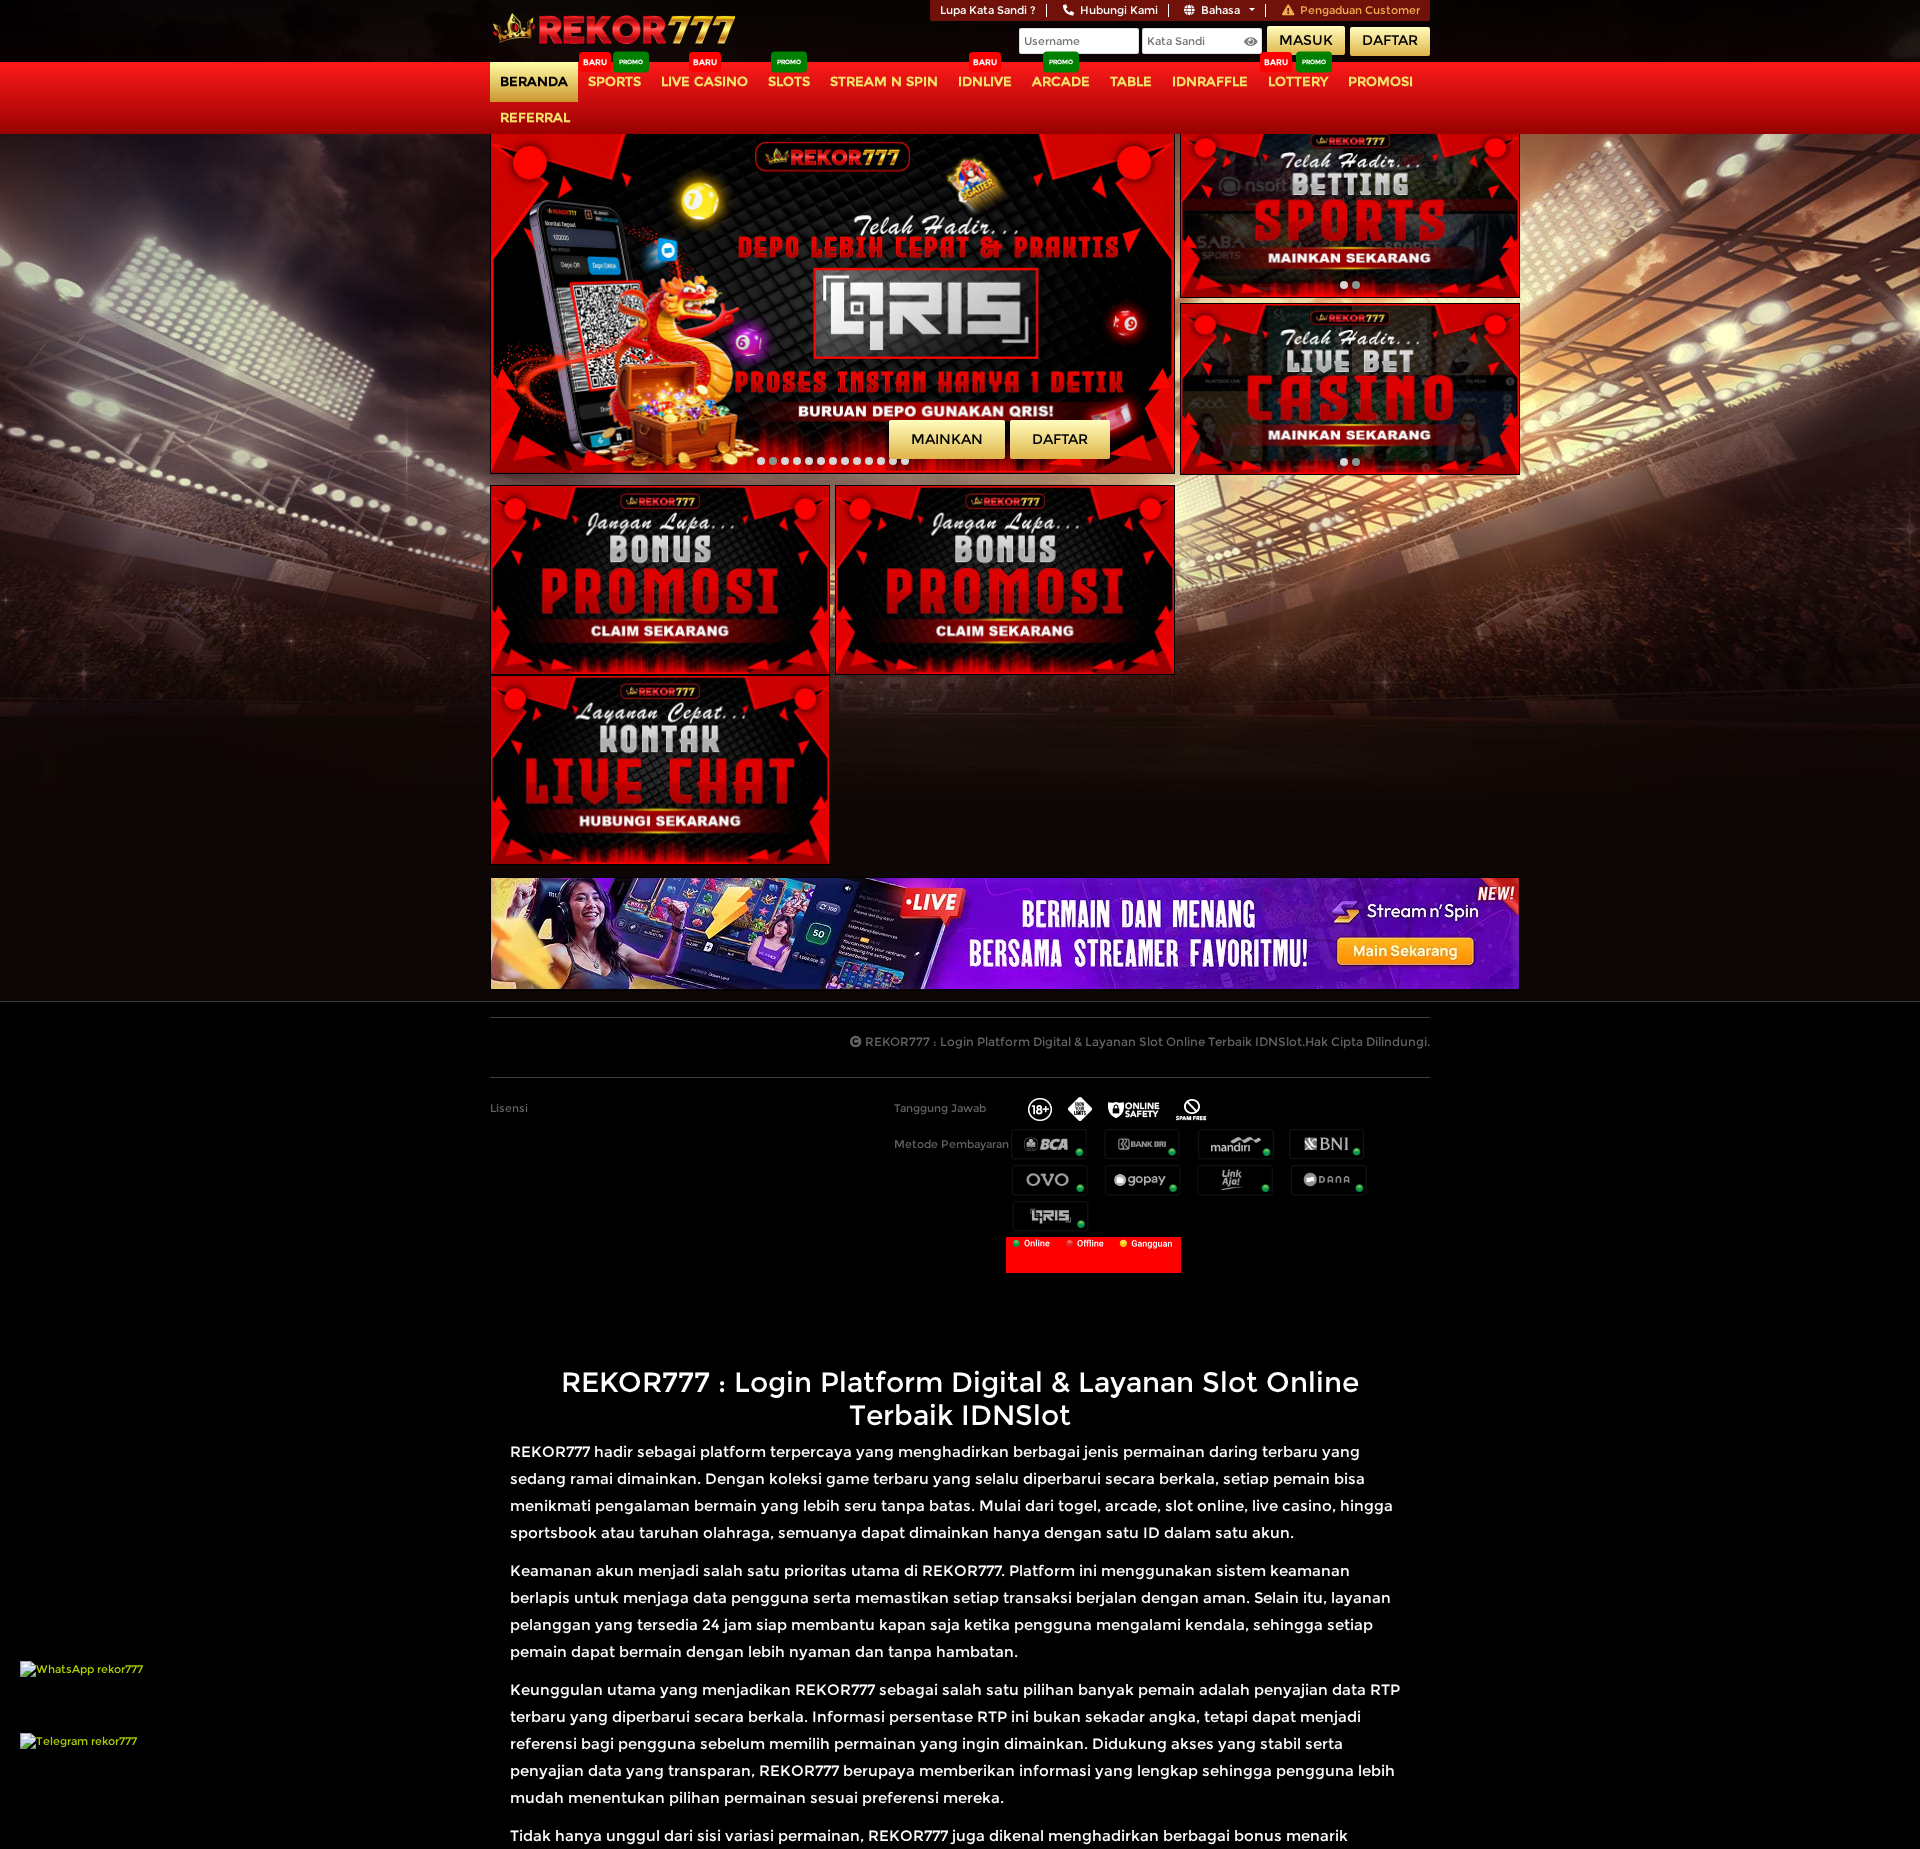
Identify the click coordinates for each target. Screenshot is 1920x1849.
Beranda (534, 81)
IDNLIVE (985, 81)
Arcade (1061, 81)
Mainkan (947, 439)
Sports (614, 81)
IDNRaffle (1210, 81)
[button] (761, 461)
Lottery (1298, 81)
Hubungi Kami (1119, 10)
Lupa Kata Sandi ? (988, 10)
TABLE (1131, 81)
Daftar (1390, 40)
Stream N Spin (884, 81)
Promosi (1380, 81)
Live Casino (704, 81)
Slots (789, 81)
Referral (535, 117)
